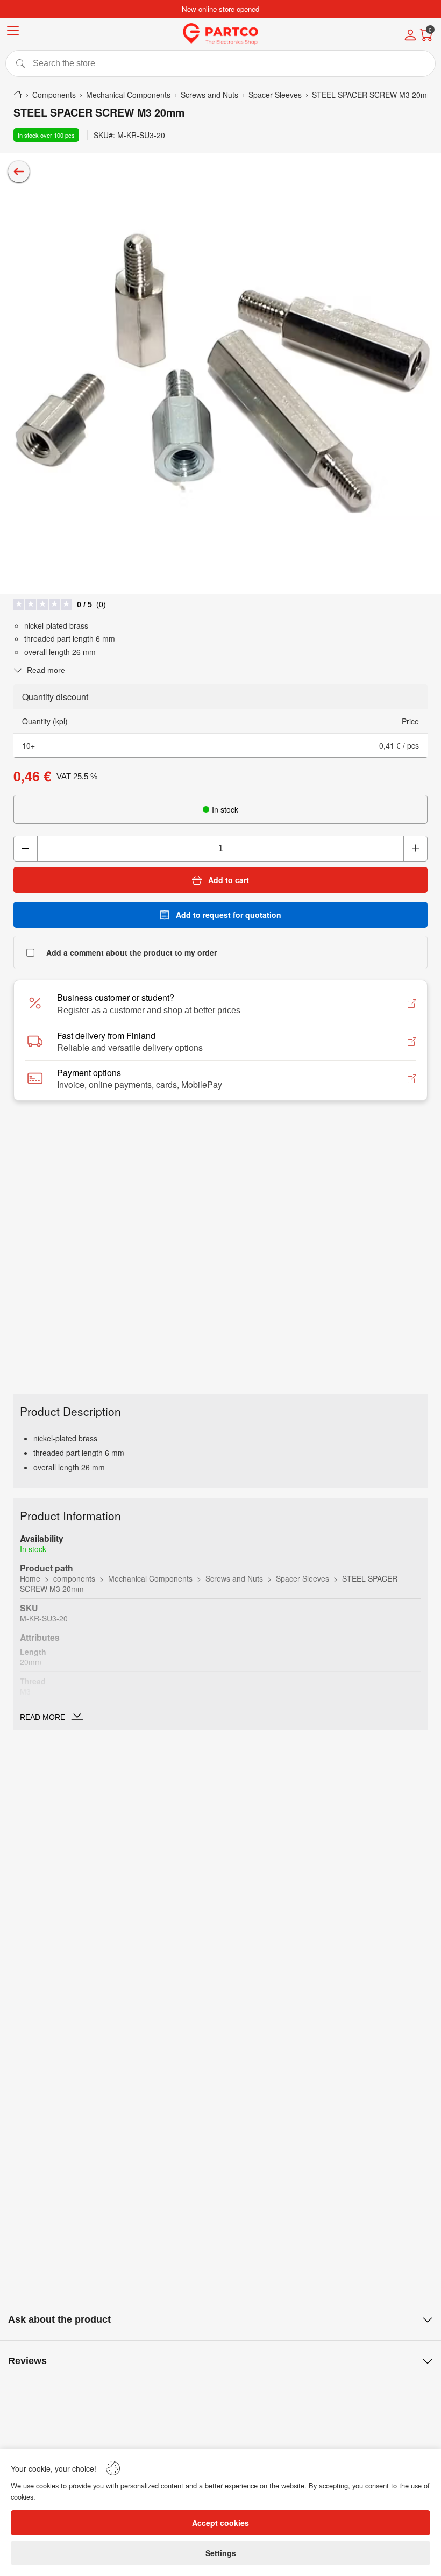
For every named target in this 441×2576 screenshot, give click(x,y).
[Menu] (13, 33)
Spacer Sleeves (303, 1578)
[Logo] (220, 34)
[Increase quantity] (415, 849)
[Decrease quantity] (26, 849)
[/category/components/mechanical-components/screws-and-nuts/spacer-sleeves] (19, 172)
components (74, 1578)
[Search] (220, 63)
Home (30, 1578)
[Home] (18, 95)
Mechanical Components (150, 1578)
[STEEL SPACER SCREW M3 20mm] (220, 373)
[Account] (410, 36)
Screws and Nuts (234, 1578)
